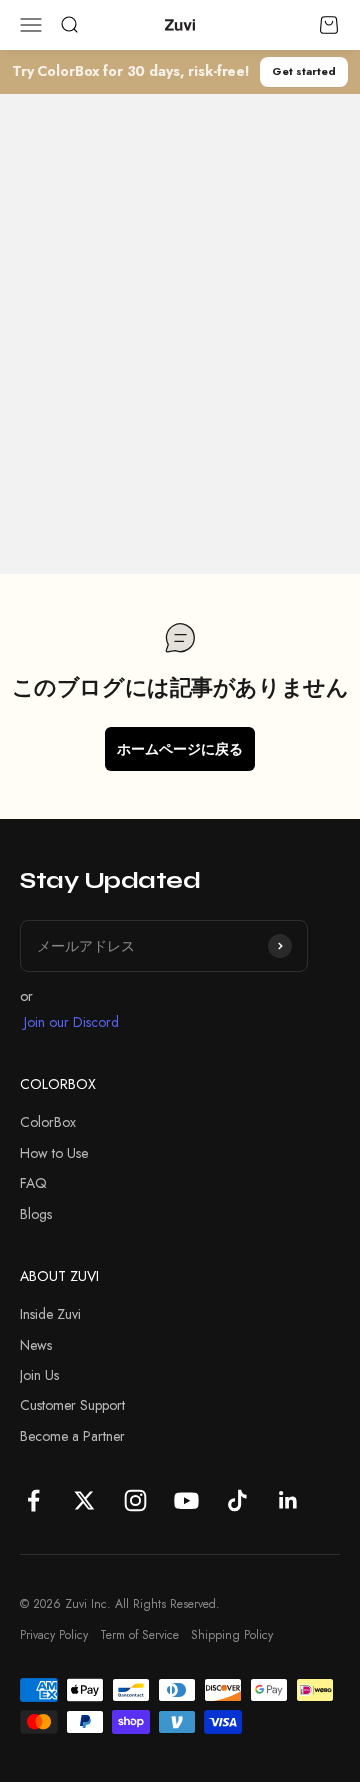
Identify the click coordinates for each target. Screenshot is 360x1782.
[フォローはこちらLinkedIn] (288, 1500)
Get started (304, 71)
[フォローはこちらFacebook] (33, 1500)
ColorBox (48, 1122)
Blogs (36, 1214)
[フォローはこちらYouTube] (186, 1500)
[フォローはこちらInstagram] (135, 1500)
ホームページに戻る (180, 749)
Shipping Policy (232, 1635)
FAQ (33, 1183)
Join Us (39, 1375)
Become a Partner (72, 1436)
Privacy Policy (54, 1635)
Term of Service (139, 1635)
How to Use (54, 1153)
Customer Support (72, 1405)
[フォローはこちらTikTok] (237, 1500)
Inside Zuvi (50, 1314)
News (36, 1345)
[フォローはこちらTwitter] (84, 1500)
